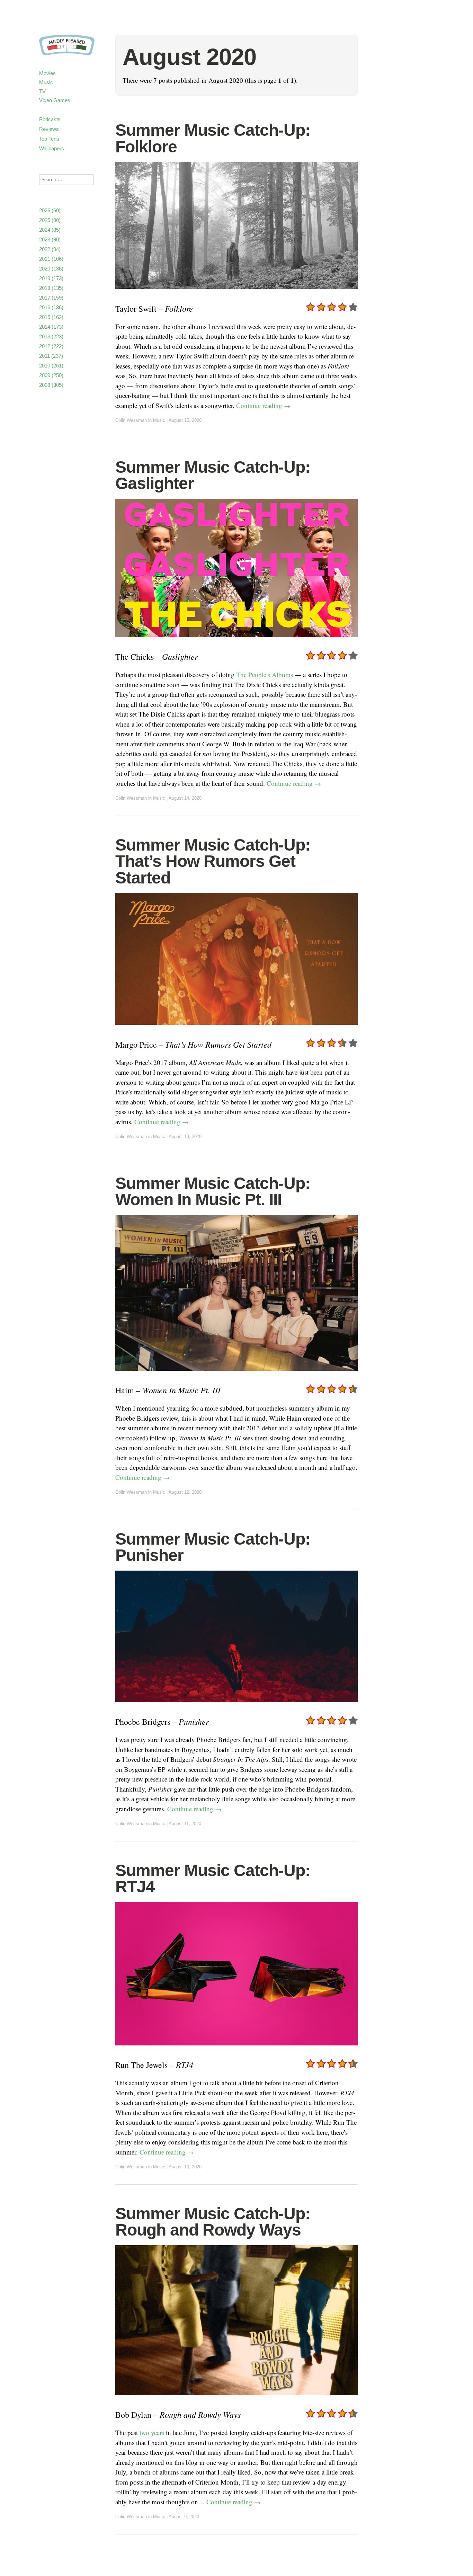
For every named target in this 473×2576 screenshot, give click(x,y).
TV (42, 91)
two (144, 2432)
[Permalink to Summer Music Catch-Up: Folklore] (237, 293)
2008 (51, 385)
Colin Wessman (131, 420)
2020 (51, 269)
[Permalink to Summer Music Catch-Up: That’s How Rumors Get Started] (237, 1029)
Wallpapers (52, 148)
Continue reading (263, 405)
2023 (50, 239)
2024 (50, 230)
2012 (51, 346)
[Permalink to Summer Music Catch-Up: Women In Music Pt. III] (237, 1375)
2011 (51, 356)
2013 (51, 336)
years (158, 2432)
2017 (51, 298)
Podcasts (50, 119)
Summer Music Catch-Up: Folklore (213, 138)
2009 (51, 375)
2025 (50, 220)
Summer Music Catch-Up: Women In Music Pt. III (213, 1192)
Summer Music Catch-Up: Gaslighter (213, 475)
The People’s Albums (265, 674)
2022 (50, 249)
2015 (51, 317)
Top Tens (49, 139)
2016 (51, 307)
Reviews (49, 129)
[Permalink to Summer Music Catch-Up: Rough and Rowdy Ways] (237, 2400)
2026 (50, 210)
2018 (51, 288)
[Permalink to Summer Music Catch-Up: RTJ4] (237, 2050)
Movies (47, 73)
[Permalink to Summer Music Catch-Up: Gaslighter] (237, 642)
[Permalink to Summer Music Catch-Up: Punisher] (237, 1707)
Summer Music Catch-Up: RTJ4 (213, 1879)
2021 (51, 259)
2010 (51, 366)
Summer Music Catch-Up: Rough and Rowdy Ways (213, 2222)
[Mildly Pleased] (67, 48)
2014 (51, 327)
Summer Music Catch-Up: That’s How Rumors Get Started (213, 861)
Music (46, 82)
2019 (51, 278)
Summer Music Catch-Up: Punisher (213, 1547)
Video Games (55, 100)
